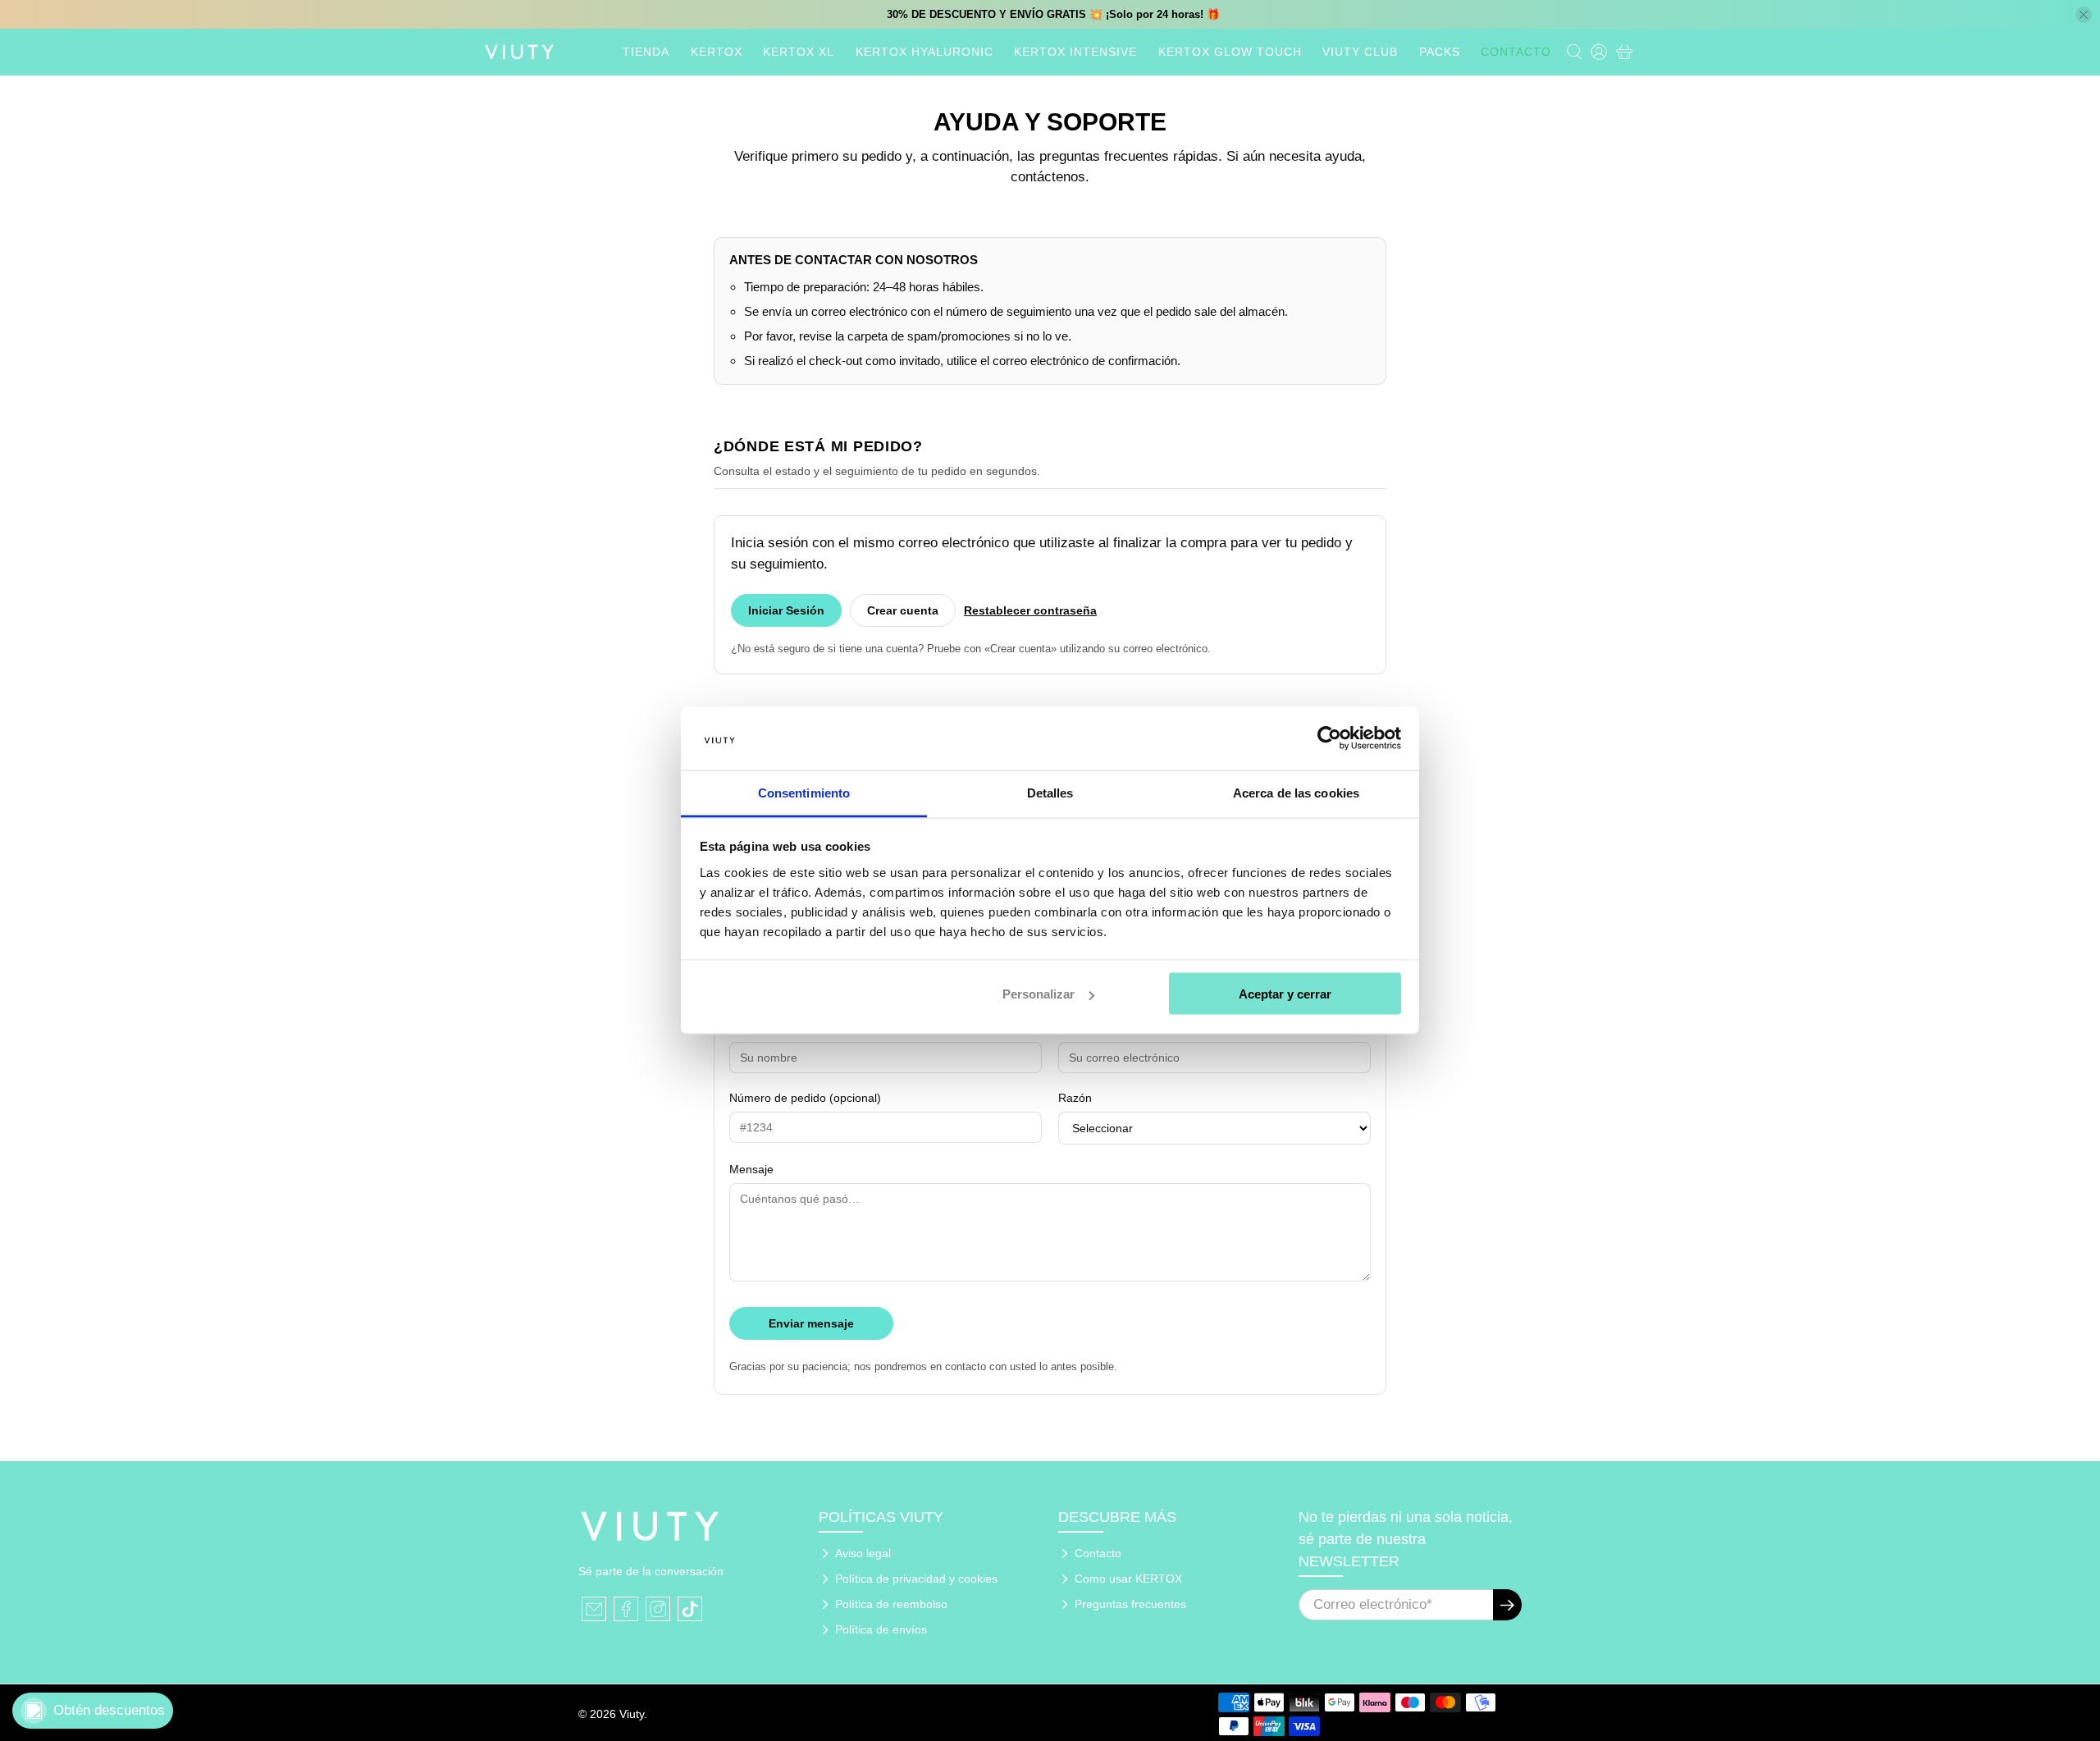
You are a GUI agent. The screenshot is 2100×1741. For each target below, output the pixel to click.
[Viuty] (519, 52)
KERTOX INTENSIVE (1075, 52)
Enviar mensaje (811, 1323)
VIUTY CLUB (1360, 52)
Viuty (632, 1714)
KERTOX (717, 52)
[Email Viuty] (594, 1609)
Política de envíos (881, 1629)
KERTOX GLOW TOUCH (1230, 52)
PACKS (1440, 52)
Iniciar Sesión (786, 610)
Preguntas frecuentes (1130, 1604)
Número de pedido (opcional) (805, 1098)
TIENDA (646, 52)
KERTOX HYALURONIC (924, 52)
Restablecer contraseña (1030, 610)
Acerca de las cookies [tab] (1296, 792)
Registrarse (1507, 1605)
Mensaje (751, 1169)
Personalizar (1039, 994)
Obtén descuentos (109, 1710)
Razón (1075, 1098)
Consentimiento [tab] (804, 792)
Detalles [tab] (1050, 792)
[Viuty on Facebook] (626, 1609)
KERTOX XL (799, 52)
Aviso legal (863, 1553)
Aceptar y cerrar (1285, 994)
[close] (2084, 15)
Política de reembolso (891, 1604)
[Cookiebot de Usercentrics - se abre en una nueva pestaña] (1329, 738)
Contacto (1098, 1553)
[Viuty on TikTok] (690, 1609)
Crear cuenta (903, 610)
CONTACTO (1516, 52)
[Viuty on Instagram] (658, 1609)
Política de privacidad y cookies (916, 1579)
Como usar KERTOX (1128, 1579)
